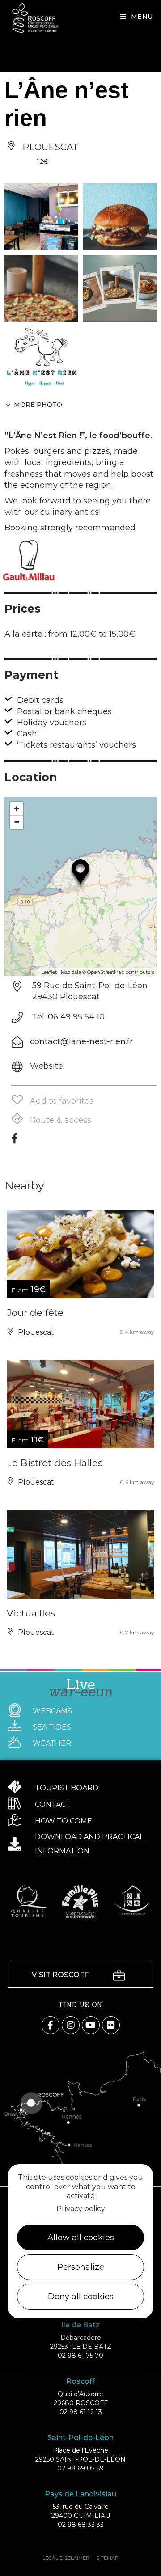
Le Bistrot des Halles (55, 1463)
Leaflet (49, 972)
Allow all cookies (81, 2238)
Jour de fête (35, 1313)
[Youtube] (91, 2025)
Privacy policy (81, 2209)
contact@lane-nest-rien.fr (81, 1041)
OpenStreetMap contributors (121, 972)
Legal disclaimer (66, 2558)
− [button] (17, 822)
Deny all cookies (81, 2297)
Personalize (81, 2267)
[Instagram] (71, 2025)
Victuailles (31, 1613)
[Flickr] (111, 2025)
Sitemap (107, 2558)
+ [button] (17, 809)
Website (47, 1066)
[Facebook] (15, 1142)
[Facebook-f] (51, 2025)
